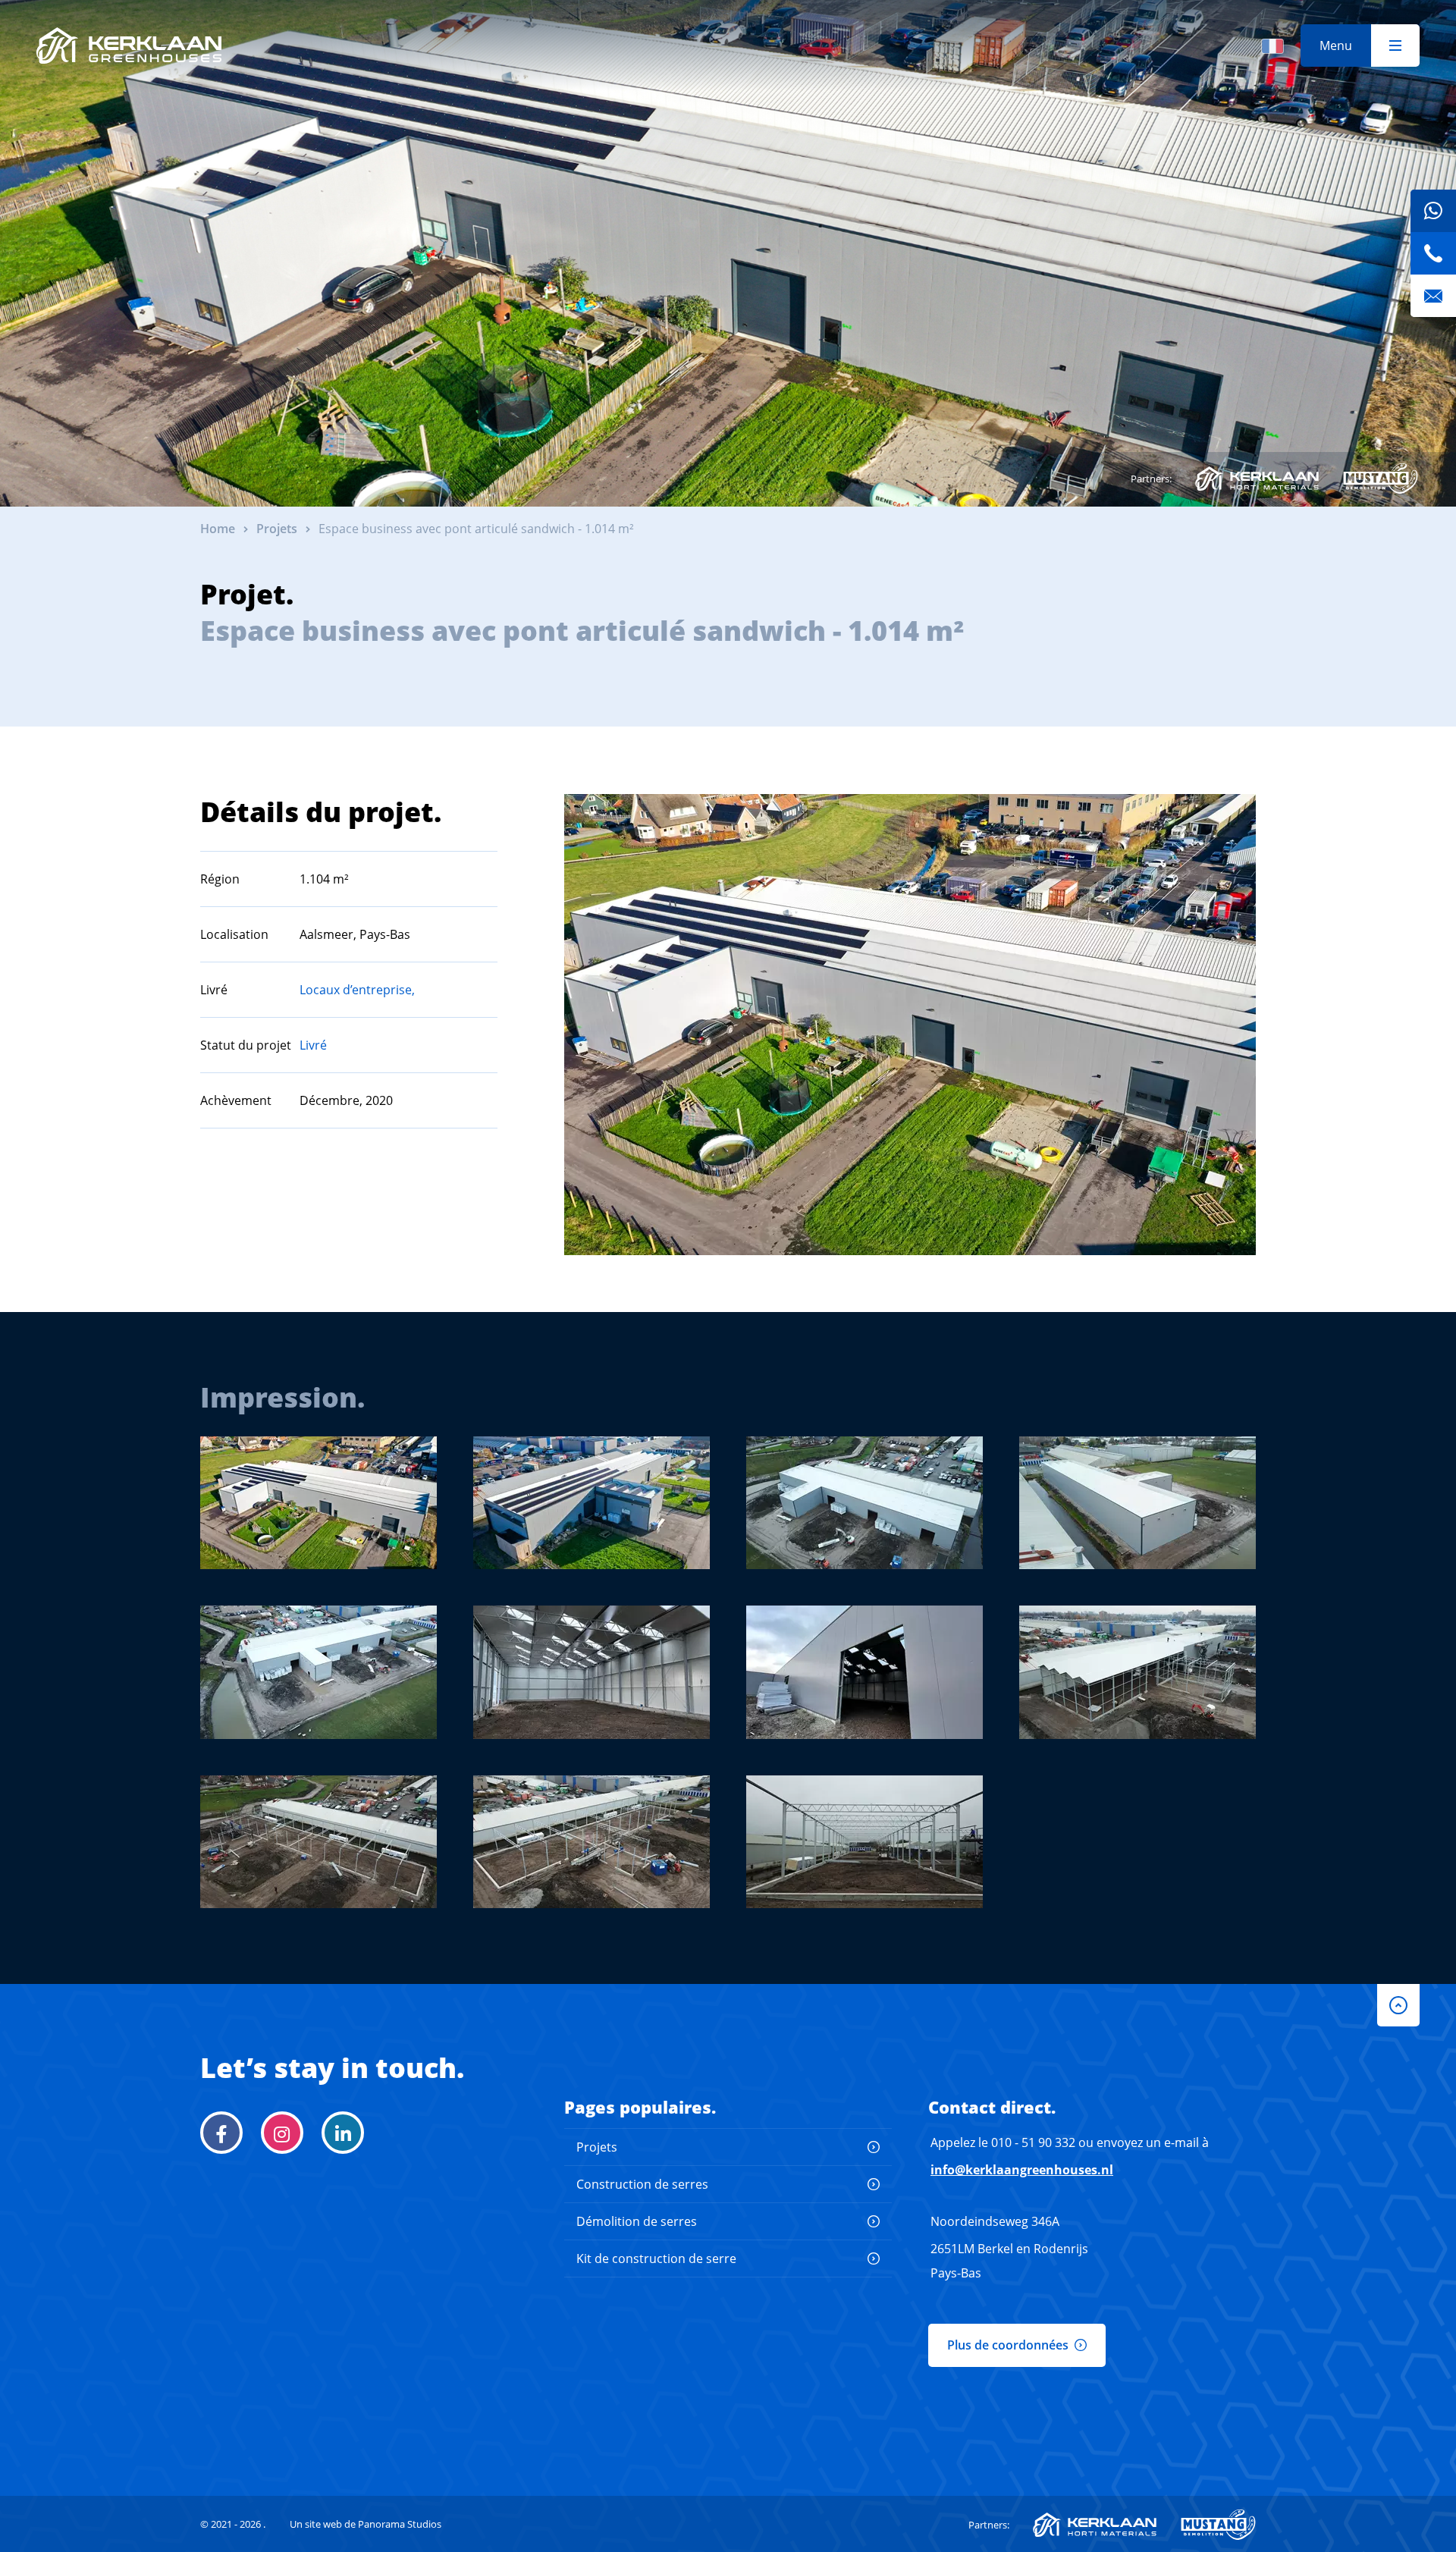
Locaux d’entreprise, (357, 990)
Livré (313, 1045)
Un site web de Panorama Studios (366, 2524)
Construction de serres (642, 2184)
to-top (1398, 2005)
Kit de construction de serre (656, 2259)
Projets (597, 2147)
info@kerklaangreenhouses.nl (1022, 2170)
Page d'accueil (129, 46)
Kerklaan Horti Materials (1257, 479)
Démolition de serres (637, 2221)
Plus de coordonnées (1008, 2345)
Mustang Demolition (1381, 479)
